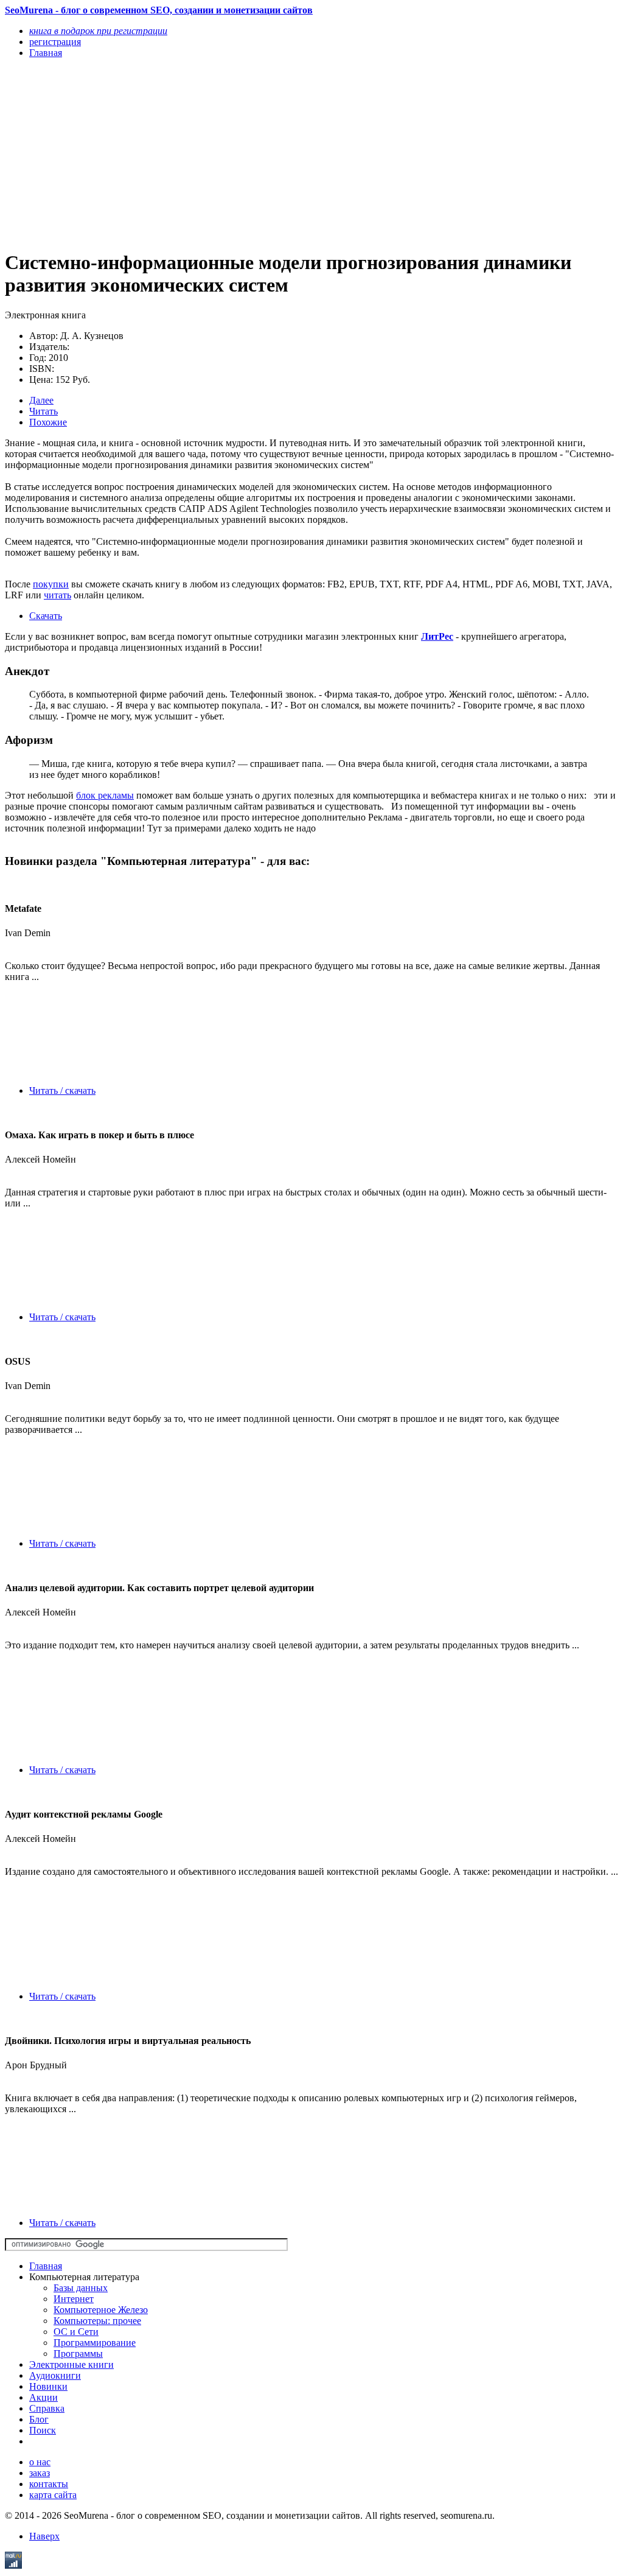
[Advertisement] (220, 153)
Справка (47, 2408)
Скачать (46, 616)
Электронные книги (71, 2364)
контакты (49, 2484)
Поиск (43, 2430)
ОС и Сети (76, 2332)
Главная (46, 2266)
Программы (78, 2354)
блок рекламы (105, 795)
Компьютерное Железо (101, 2310)
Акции (44, 2397)
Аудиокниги (55, 2375)
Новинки (48, 2386)
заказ (40, 2473)
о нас (40, 2462)
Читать (44, 411)
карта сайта (53, 2495)
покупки (51, 584)
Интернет (74, 2299)
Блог (39, 2419)
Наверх (44, 2536)
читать (57, 595)
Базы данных (81, 2288)
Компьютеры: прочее (97, 2321)
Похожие (48, 422)
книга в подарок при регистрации (98, 31)
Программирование (95, 2343)
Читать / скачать (62, 1090)
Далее (41, 400)
